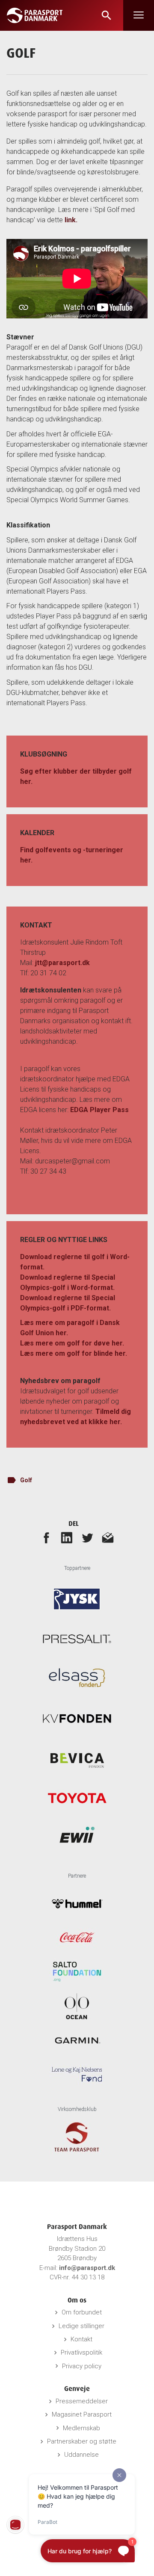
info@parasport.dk (87, 2268)
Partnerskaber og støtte (82, 2441)
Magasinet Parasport (82, 2414)
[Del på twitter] (87, 1537)
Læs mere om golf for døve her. (72, 1343)
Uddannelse (81, 2455)
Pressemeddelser (82, 2401)
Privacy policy (82, 2366)
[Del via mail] (108, 1537)
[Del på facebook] (46, 1537)
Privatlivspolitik (81, 2352)
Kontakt (81, 2339)
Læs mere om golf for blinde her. (74, 1353)
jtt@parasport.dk (62, 963)
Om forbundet (82, 2312)
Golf (26, 1480)
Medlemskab (81, 2428)
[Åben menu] (139, 15)
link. (71, 220)
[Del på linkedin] (67, 1537)
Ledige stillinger (81, 2326)
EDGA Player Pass (99, 1110)
